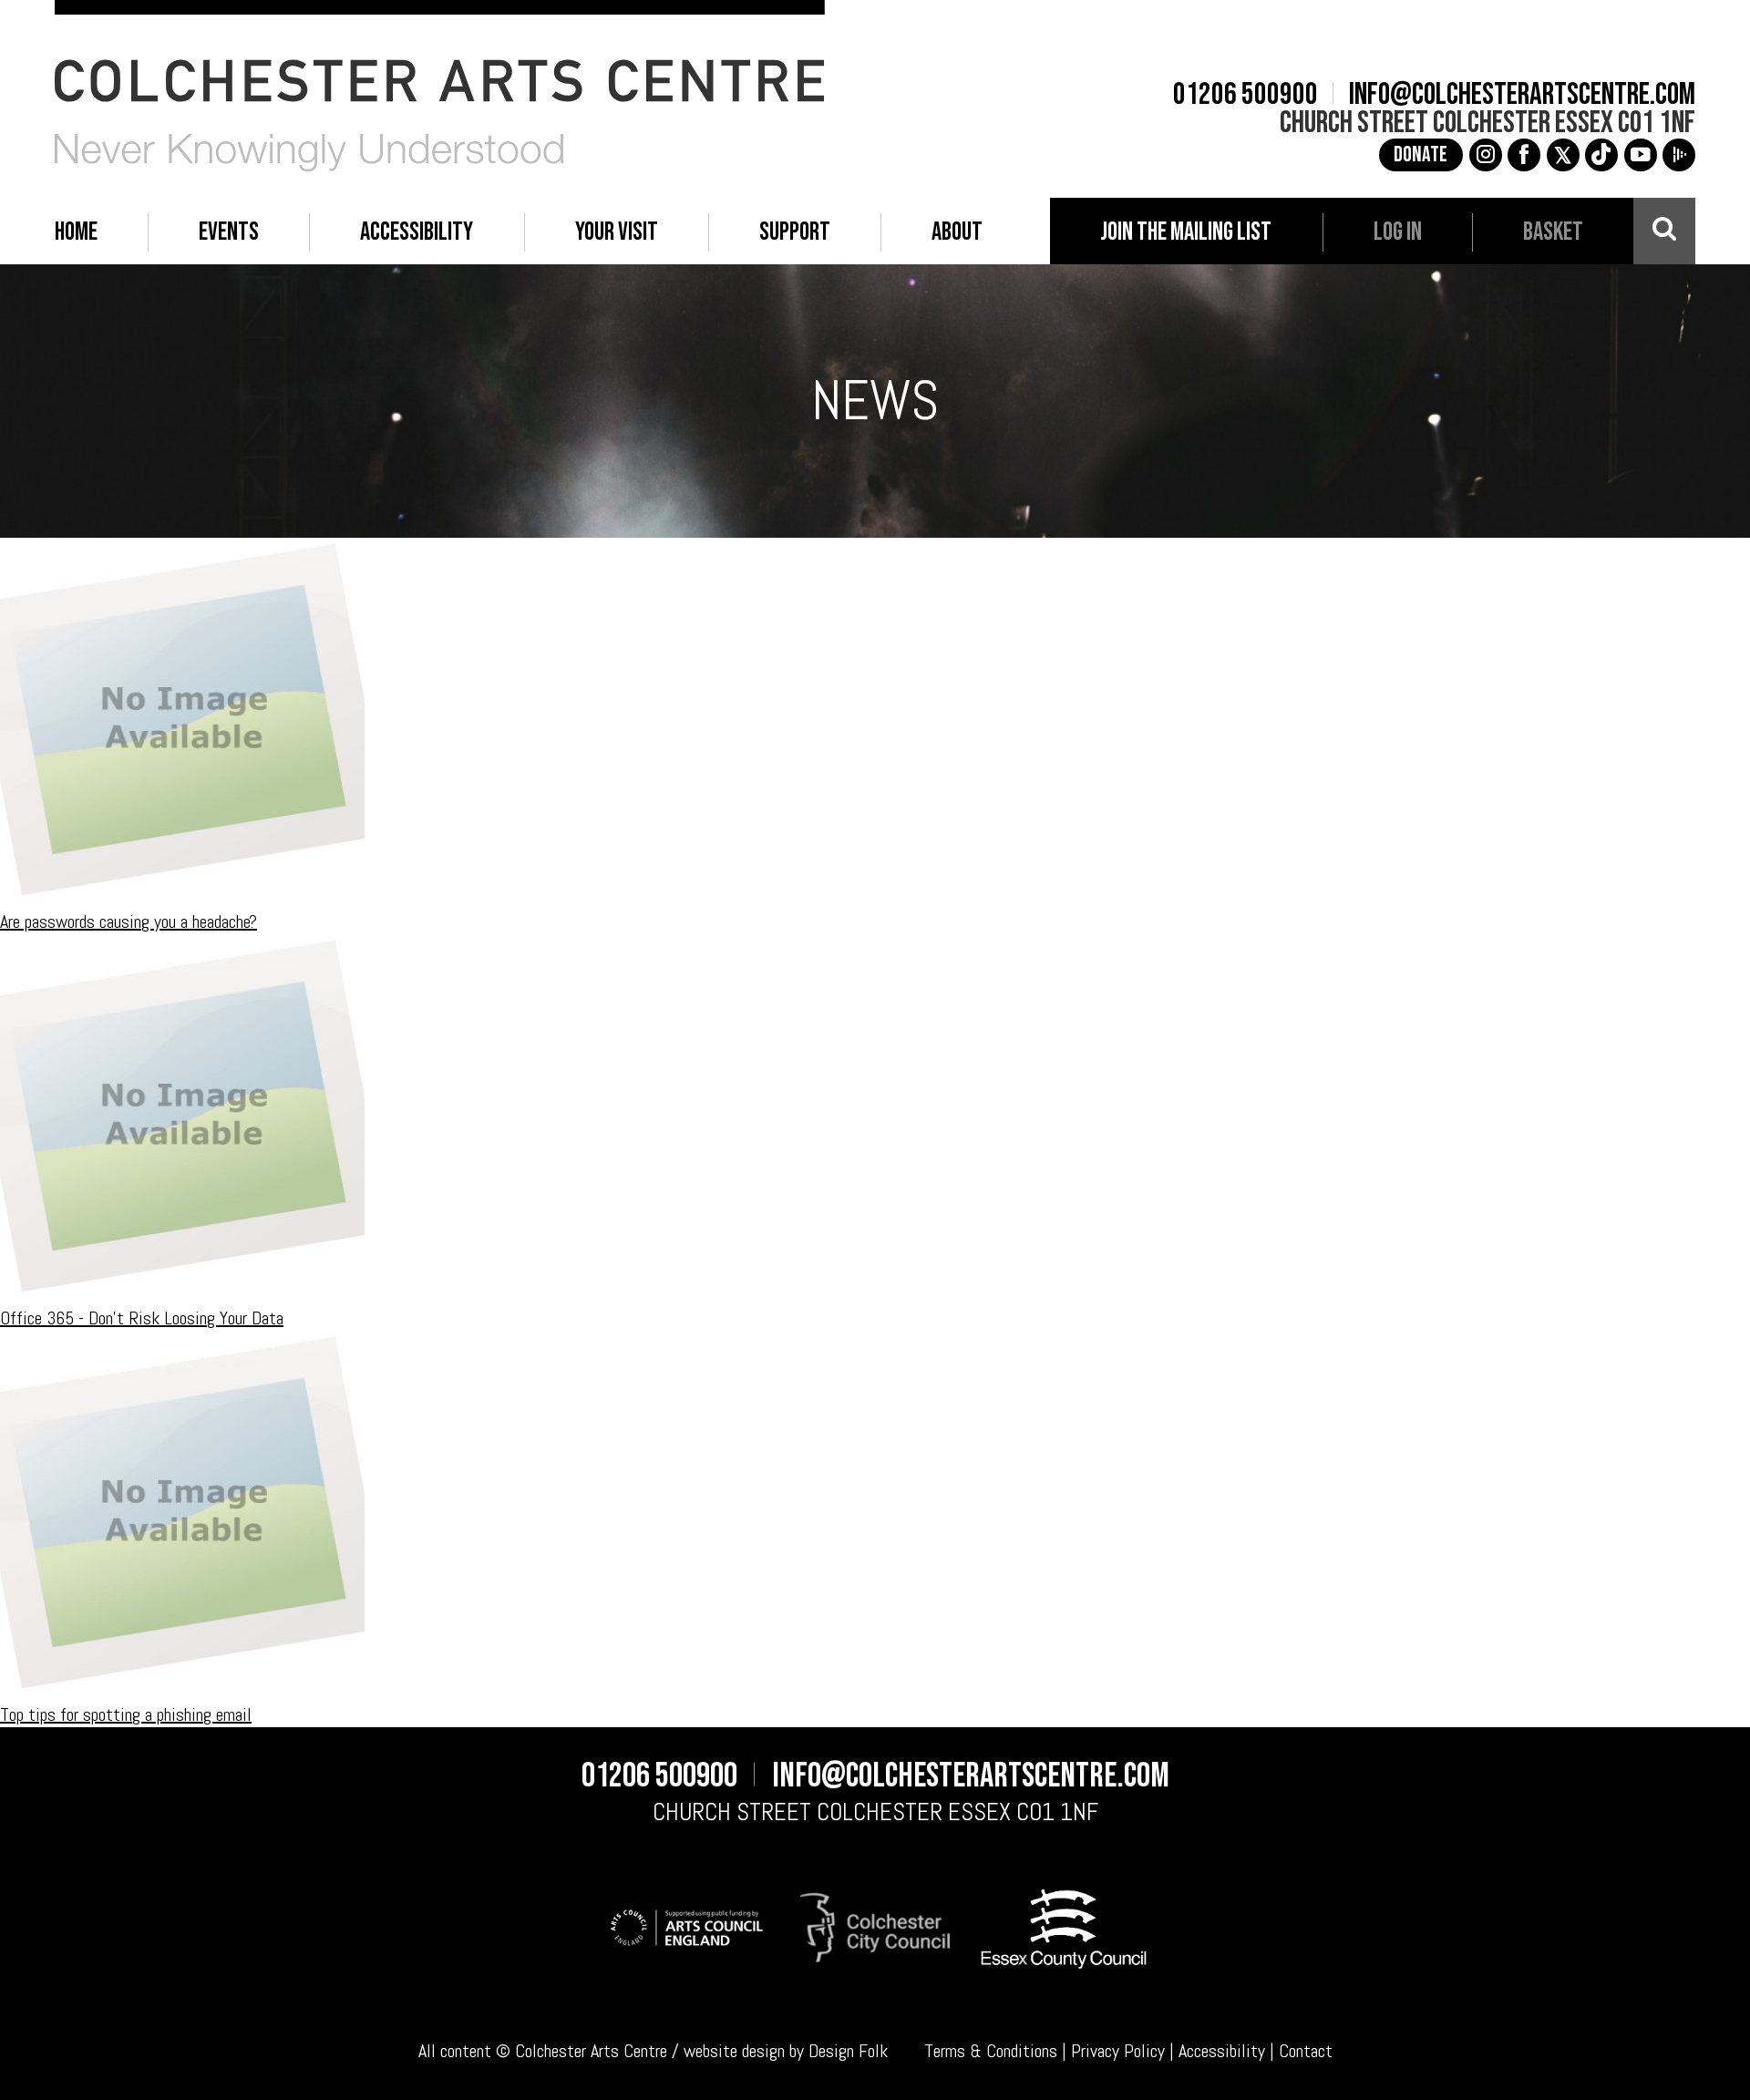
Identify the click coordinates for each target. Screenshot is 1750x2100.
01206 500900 (1246, 95)
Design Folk (848, 2051)
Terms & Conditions (991, 2051)
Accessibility (1222, 2051)
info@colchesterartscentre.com (1522, 95)
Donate (1421, 155)
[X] (1563, 155)
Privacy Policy (1118, 2051)
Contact (1306, 2051)
